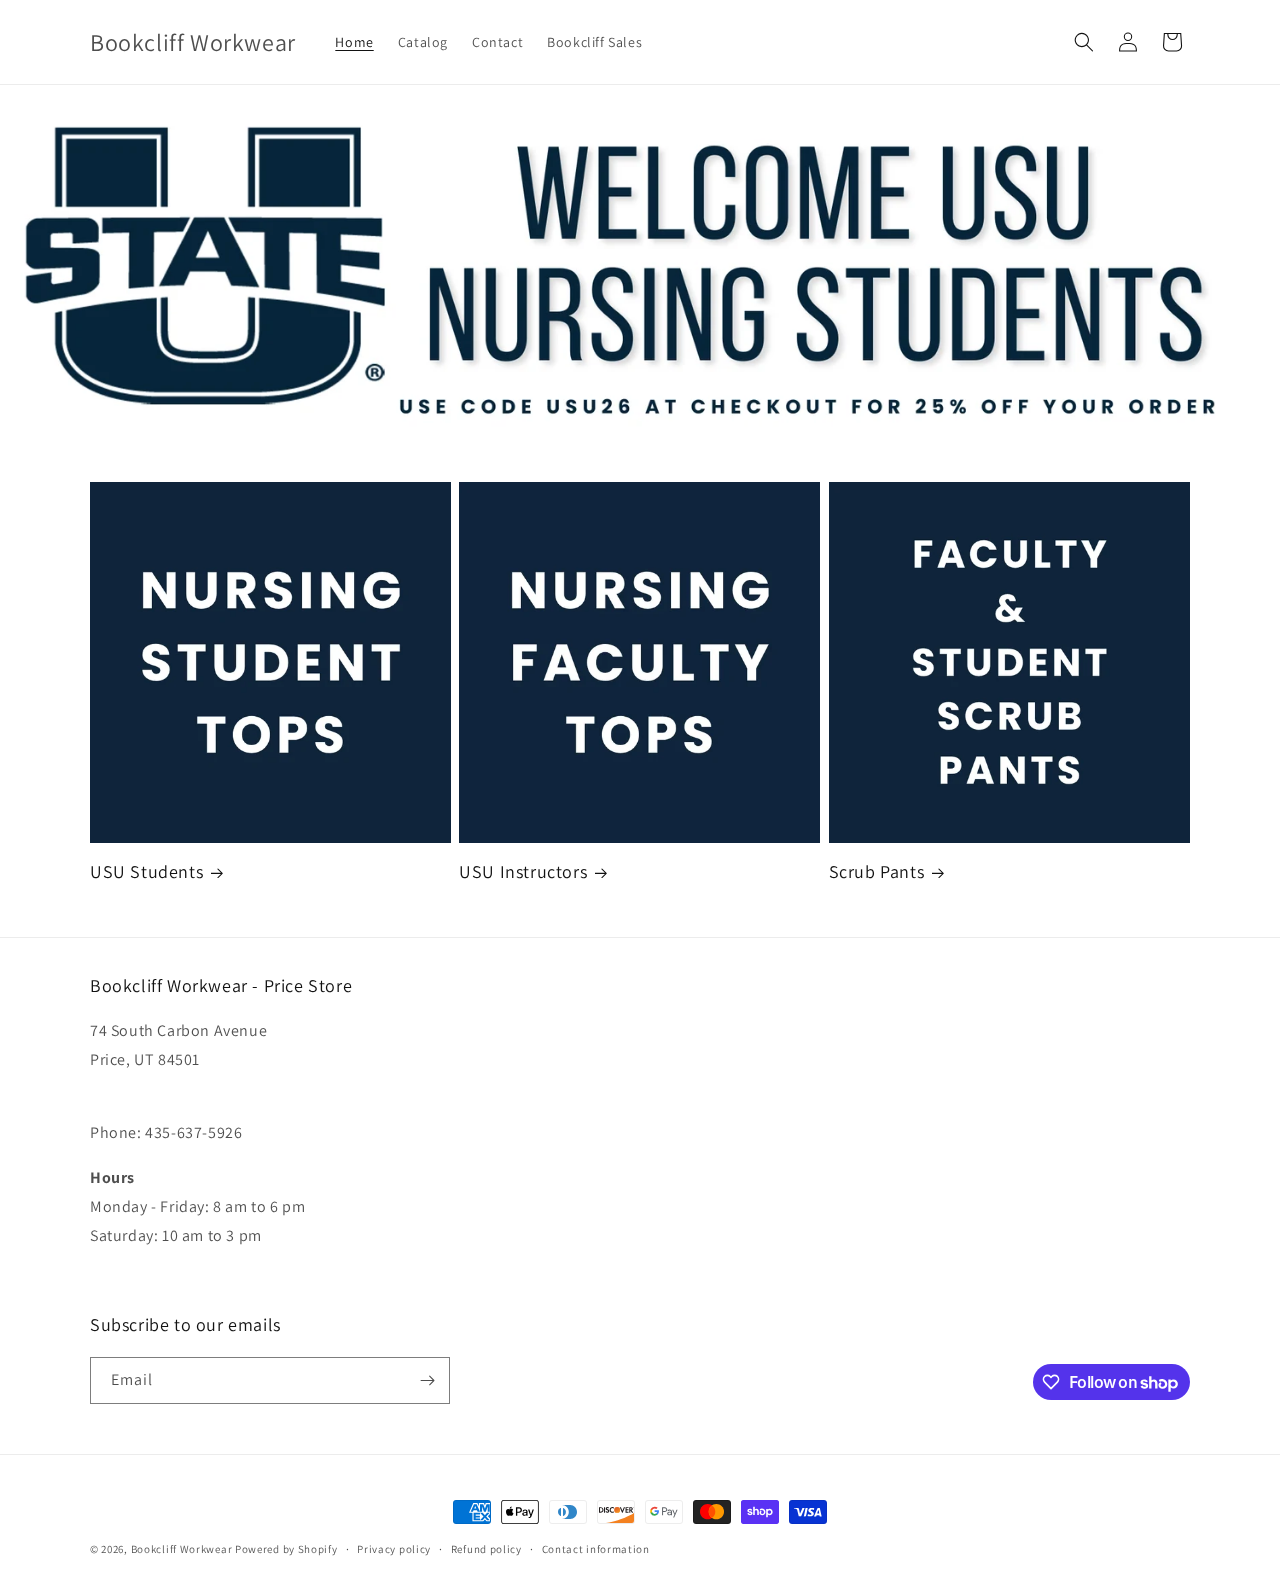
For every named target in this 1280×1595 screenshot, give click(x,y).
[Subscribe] (427, 1380)
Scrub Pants (877, 871)
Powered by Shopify (286, 1549)
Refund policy (486, 1549)
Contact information (596, 1549)
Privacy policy (394, 1549)
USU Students (146, 871)
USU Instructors (523, 871)
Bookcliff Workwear (182, 1549)
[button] (1084, 42)
